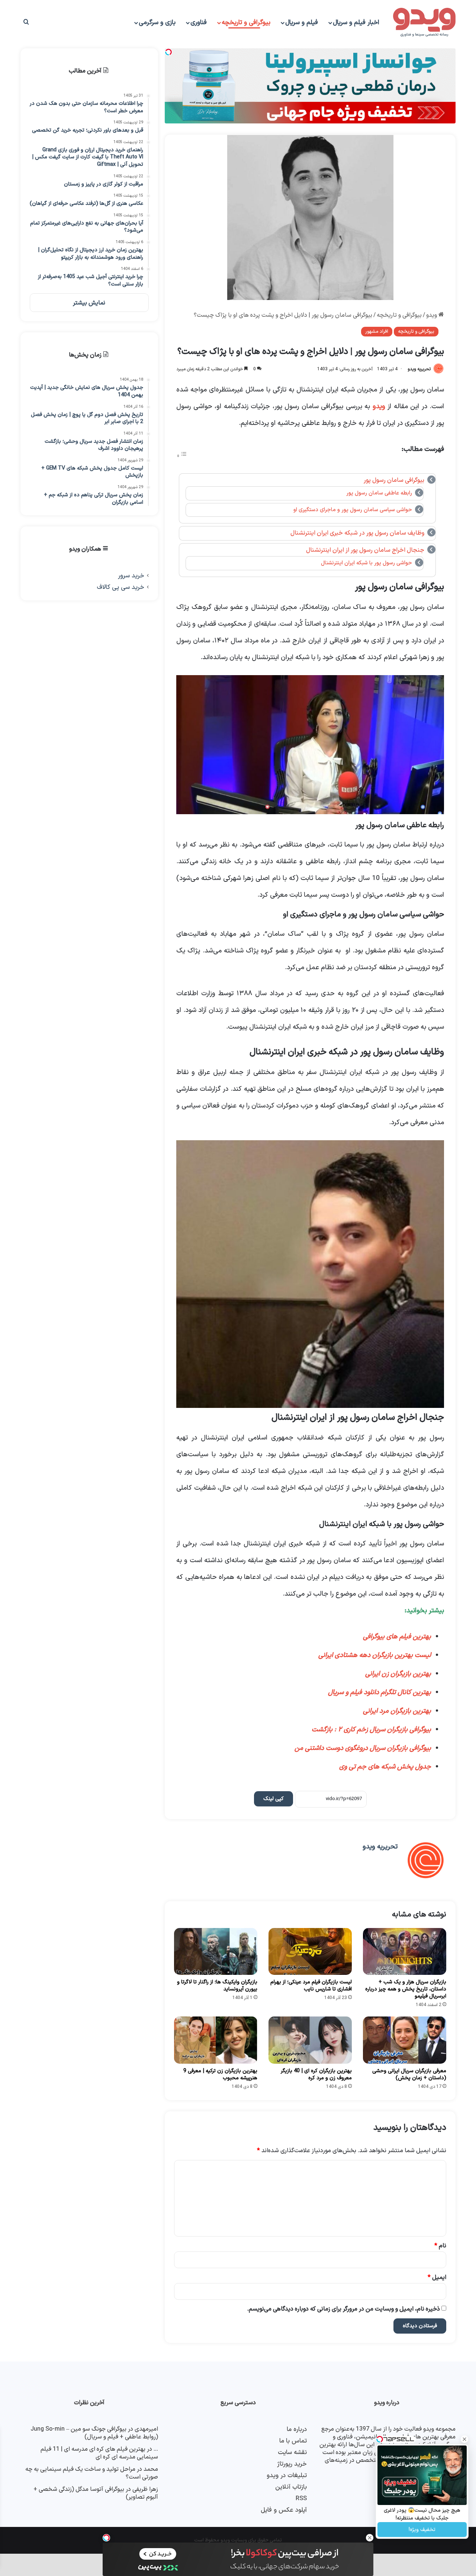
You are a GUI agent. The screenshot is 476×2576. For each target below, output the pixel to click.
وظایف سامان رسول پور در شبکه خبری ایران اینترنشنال (357, 533)
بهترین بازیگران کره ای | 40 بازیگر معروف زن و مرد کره (316, 2074)
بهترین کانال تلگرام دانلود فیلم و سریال (379, 1692)
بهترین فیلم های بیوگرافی (397, 1637)
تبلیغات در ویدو (287, 2475)
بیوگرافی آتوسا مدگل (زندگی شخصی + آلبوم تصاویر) (96, 2493)
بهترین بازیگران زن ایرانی (398, 1674)
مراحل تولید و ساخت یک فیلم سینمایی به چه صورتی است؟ (92, 2473)
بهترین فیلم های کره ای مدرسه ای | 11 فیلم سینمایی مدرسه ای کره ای (99, 2453)
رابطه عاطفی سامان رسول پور (379, 493)
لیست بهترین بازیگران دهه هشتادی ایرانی (375, 1655)
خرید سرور (131, 576)
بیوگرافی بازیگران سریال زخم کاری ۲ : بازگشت (371, 1730)
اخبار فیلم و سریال (356, 23)
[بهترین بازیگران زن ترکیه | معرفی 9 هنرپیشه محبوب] (216, 2040)
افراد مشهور (377, 332)
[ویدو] (424, 23)
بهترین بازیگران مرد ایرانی (397, 1711)
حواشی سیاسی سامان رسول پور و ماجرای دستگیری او (353, 510)
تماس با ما (293, 2441)
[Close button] (370, 2538)
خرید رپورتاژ (292, 2464)
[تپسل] (106, 2538)
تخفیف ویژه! (422, 2530)
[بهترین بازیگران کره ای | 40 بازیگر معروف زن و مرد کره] (310, 2040)
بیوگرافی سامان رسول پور (394, 480)
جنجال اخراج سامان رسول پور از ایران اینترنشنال (365, 550)
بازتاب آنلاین (291, 2487)
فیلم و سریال (302, 23)
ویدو (432, 315)
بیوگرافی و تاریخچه (246, 23)
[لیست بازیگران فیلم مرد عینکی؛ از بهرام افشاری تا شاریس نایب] (310, 1951)
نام (440, 2246)
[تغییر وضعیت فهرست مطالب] (182, 456)
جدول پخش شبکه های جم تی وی (384, 1767)
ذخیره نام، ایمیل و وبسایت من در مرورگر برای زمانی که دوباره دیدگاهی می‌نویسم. (344, 2309)
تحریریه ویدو (419, 369)
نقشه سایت (292, 2452)
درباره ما (297, 2429)
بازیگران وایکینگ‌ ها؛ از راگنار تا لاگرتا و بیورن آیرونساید (217, 1986)
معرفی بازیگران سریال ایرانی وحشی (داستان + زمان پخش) (409, 2074)
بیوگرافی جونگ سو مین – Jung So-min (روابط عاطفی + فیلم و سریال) (94, 2433)
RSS (301, 2498)
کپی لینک (274, 1799)
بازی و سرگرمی (157, 23)
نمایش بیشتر (89, 303)
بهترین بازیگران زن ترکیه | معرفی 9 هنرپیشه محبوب (220, 2074)
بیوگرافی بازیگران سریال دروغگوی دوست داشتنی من (362, 1748)
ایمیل (437, 2277)
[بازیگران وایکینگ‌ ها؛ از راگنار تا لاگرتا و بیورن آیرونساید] (216, 1951)
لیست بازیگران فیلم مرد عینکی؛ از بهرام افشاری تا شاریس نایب (311, 1986)
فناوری (199, 23)
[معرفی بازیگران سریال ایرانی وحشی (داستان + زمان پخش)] (405, 2040)
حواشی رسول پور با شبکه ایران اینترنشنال (366, 563)
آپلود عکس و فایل (284, 2510)
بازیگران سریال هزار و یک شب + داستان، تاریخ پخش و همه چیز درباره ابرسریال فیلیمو (406, 1989)
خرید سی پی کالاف (120, 587)
